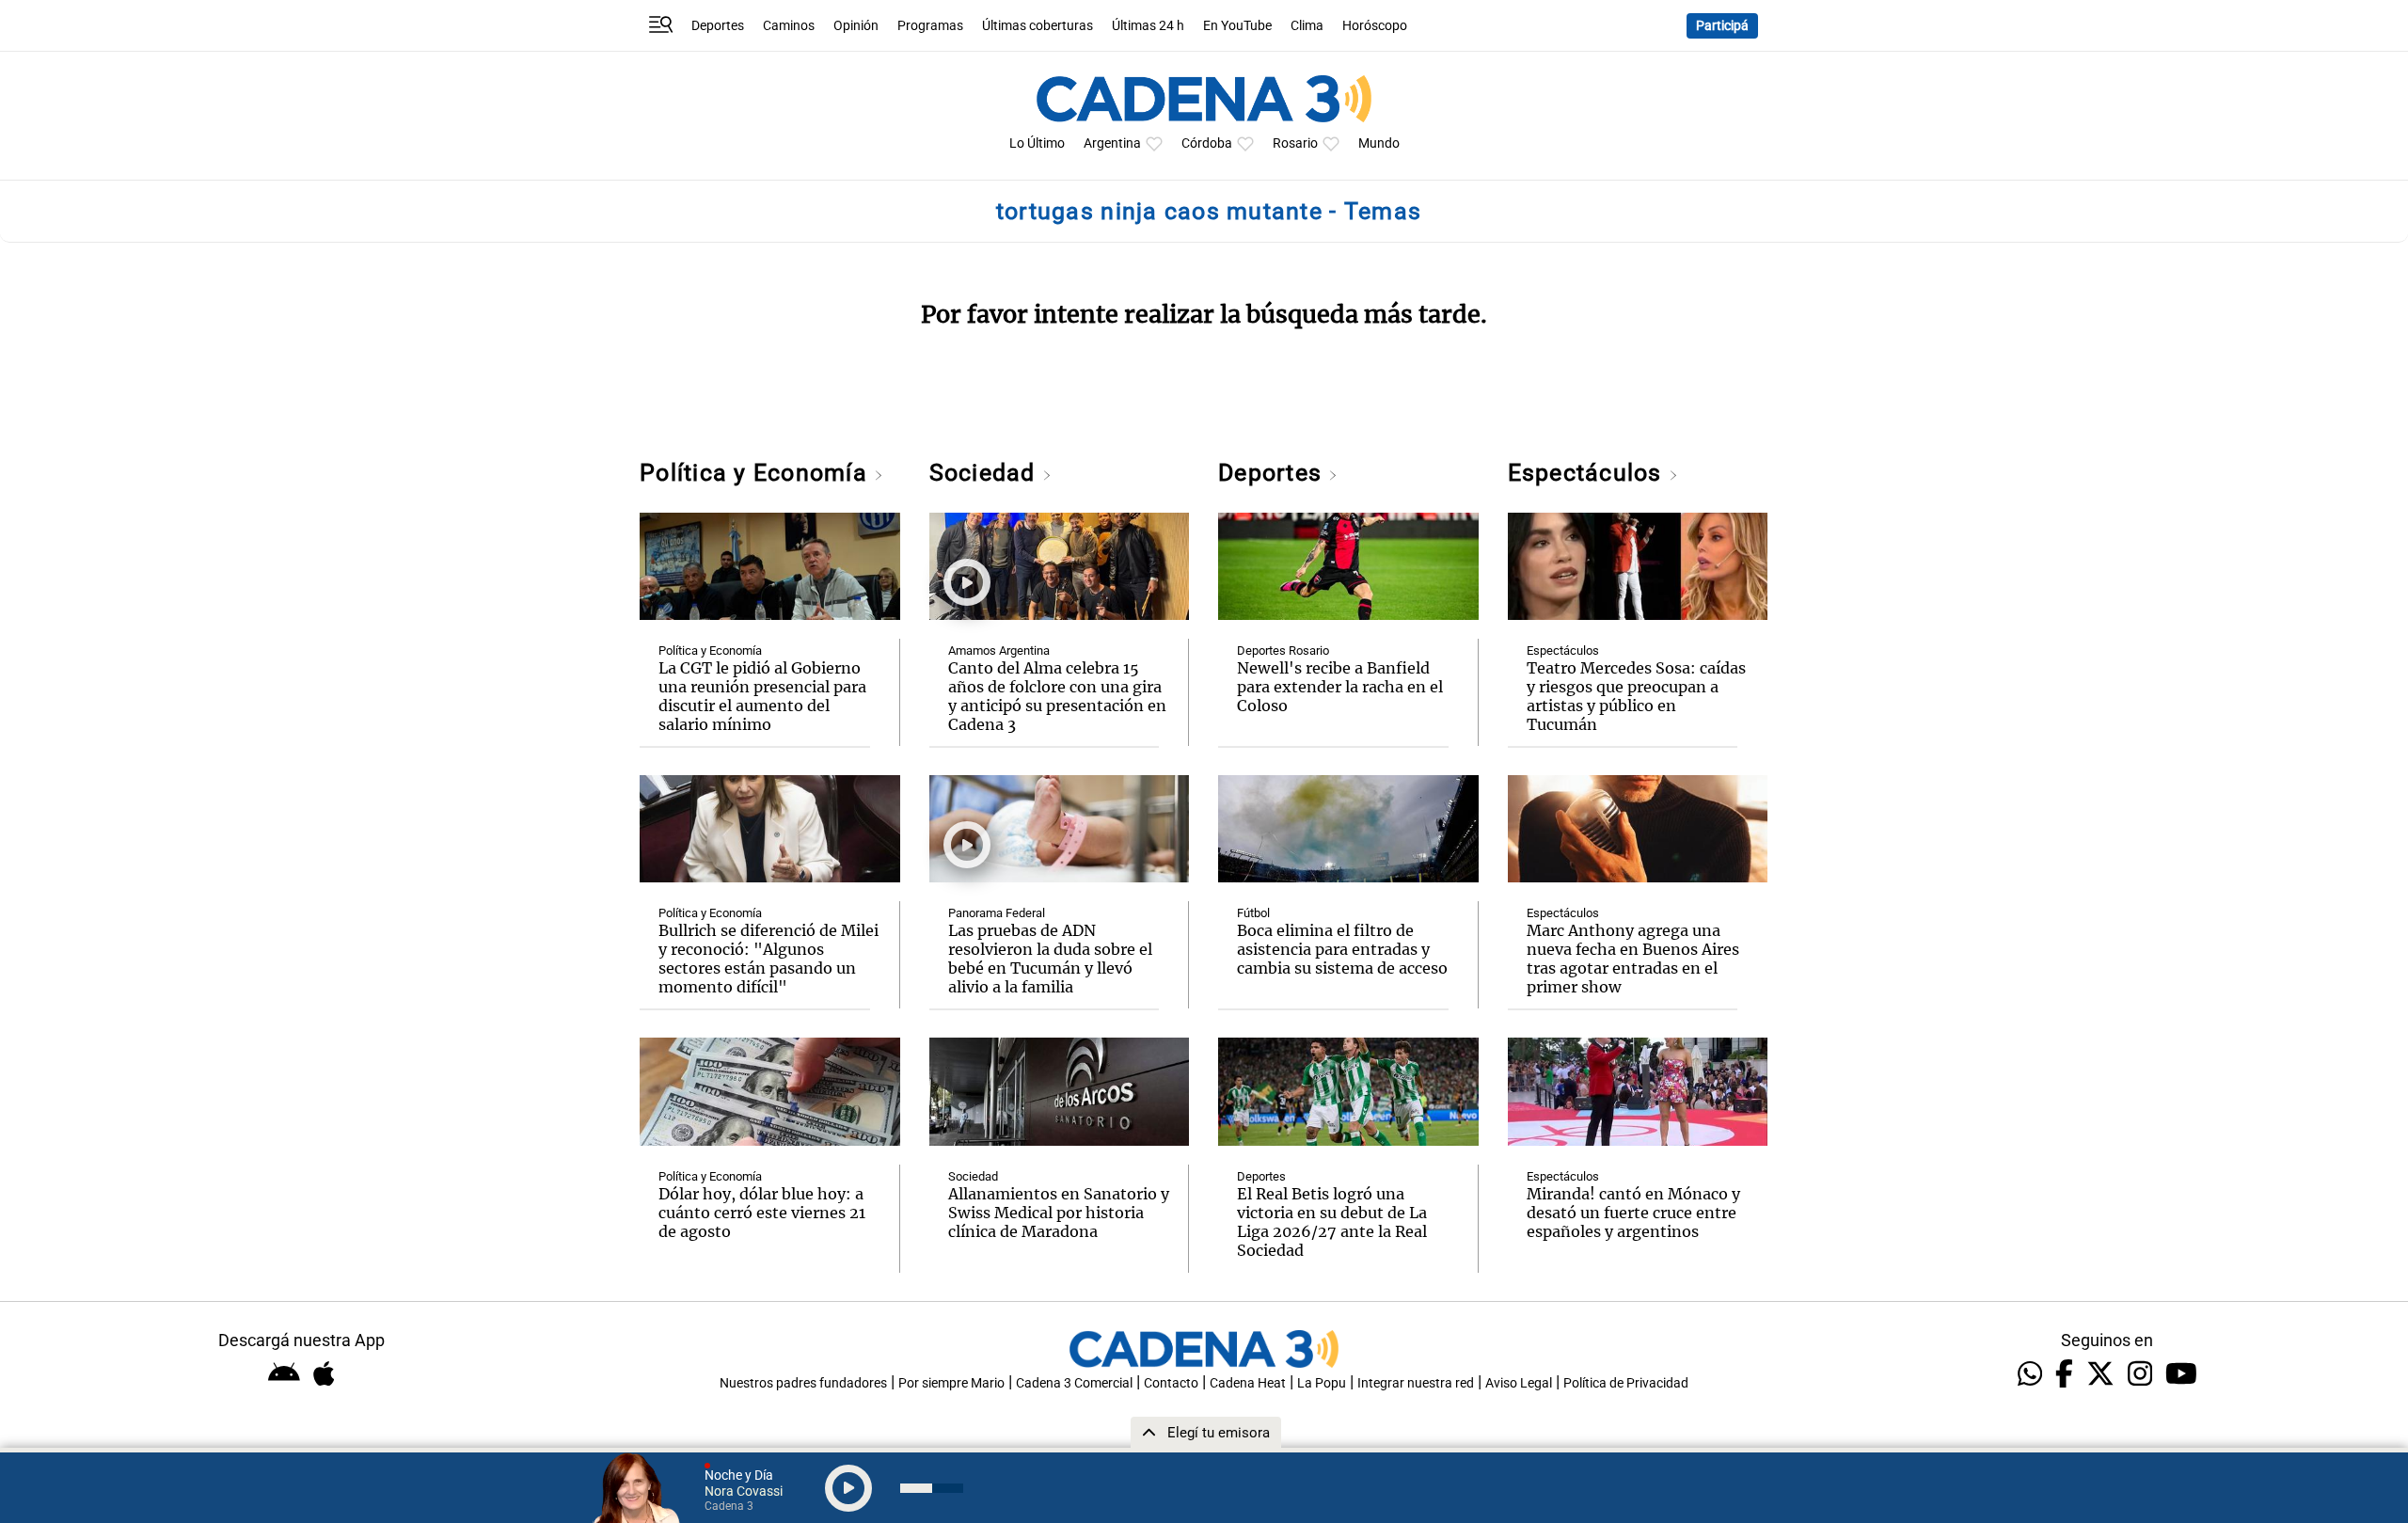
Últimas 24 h (1148, 26)
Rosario (1295, 143)
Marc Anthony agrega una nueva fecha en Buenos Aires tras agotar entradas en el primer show (1633, 959)
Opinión (856, 26)
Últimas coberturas (1038, 26)
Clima (1307, 26)
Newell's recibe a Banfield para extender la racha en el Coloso (1340, 687)
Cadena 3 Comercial (1074, 1383)
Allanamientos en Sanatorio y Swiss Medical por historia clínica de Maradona (1059, 1213)
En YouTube (1237, 26)
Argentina (1112, 143)
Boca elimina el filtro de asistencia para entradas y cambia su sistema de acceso (1342, 949)
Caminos (789, 26)
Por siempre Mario (951, 1383)
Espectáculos (1588, 473)
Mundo (1379, 143)
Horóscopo (1375, 26)
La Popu (1322, 1383)
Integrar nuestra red (1416, 1383)
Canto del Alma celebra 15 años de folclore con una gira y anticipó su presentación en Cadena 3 (1057, 696)
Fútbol (1253, 913)
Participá (1722, 26)
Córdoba (1207, 143)
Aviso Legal (1519, 1383)
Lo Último (1037, 143)
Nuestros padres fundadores (803, 1383)
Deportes (718, 26)
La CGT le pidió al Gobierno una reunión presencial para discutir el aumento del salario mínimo (762, 696)
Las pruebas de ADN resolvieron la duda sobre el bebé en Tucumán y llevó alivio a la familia (1050, 959)
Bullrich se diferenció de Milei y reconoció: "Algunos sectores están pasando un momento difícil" (768, 959)
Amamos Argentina (999, 650)
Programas (930, 26)
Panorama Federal (997, 913)
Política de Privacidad (1626, 1383)
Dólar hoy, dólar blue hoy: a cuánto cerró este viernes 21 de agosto (762, 1213)
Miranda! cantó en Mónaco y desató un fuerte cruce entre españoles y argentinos (1633, 1213)
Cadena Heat (1248, 1383)
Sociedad (986, 473)
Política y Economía (757, 473)
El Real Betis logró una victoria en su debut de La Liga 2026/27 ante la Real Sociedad (1332, 1222)
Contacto (1171, 1383)
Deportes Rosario (1283, 650)
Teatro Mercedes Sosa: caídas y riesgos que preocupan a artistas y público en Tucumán (1636, 696)
